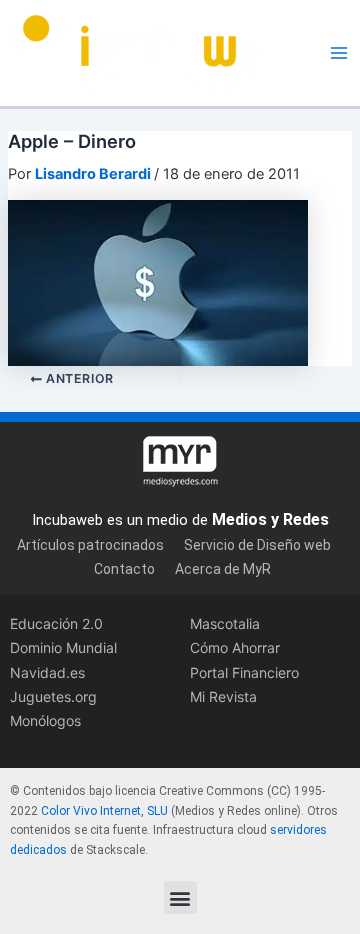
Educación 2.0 (56, 623)
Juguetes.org (53, 696)
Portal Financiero (244, 672)
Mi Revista (223, 696)
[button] (180, 897)
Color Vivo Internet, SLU (104, 811)
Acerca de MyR (223, 569)
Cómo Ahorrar (235, 647)
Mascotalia (225, 623)
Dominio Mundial (63, 647)
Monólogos (45, 720)
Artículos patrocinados (90, 545)
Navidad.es (47, 672)
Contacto (124, 569)
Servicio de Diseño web (257, 545)
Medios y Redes (270, 519)
